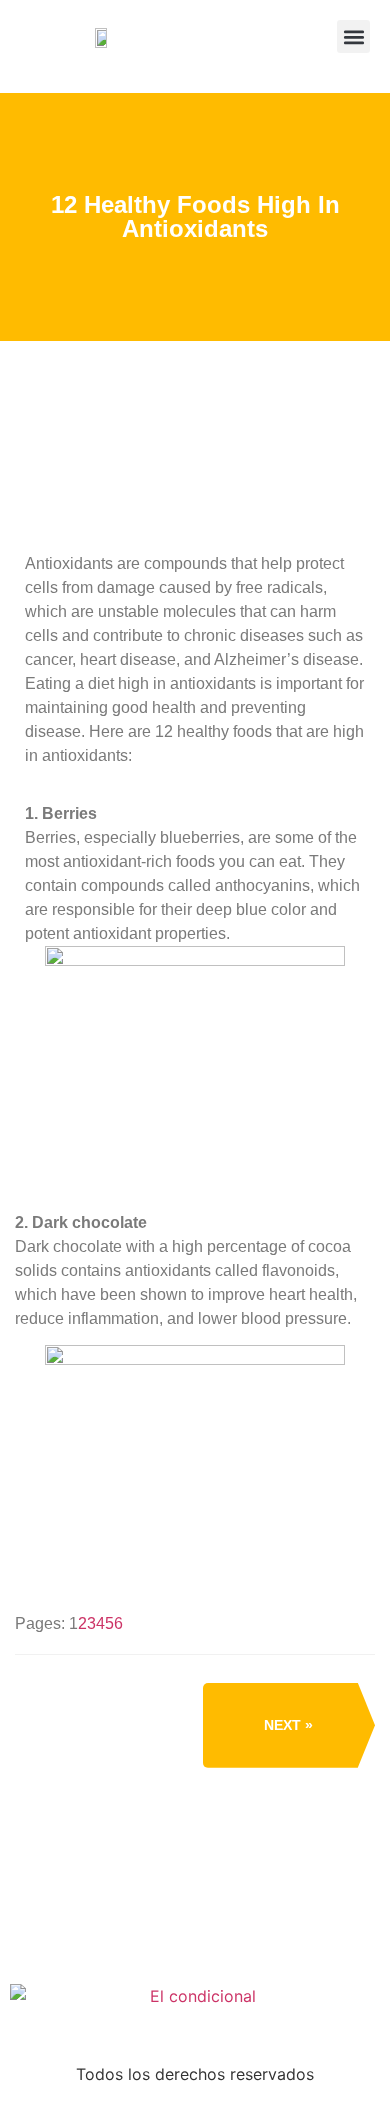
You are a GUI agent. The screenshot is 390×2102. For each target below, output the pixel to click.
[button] (353, 36)
